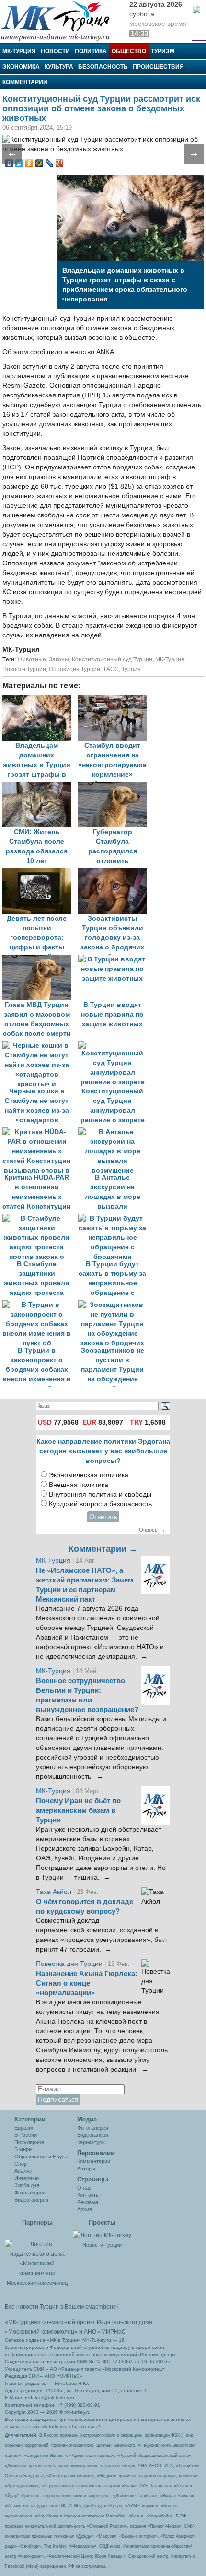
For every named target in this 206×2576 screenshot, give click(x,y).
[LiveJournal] (50, 163)
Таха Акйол (54, 1892)
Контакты (88, 2195)
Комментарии (25, 82)
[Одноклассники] (29, 163)
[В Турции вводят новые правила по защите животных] (115, 959)
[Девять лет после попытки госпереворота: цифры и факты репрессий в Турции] (40, 873)
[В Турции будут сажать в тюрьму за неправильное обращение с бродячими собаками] (115, 1218)
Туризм (163, 51)
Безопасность (103, 67)
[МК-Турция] (60, 20)
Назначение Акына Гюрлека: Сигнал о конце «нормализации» (87, 1983)
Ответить (103, 1517)
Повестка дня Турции (70, 1964)
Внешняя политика (79, 1485)
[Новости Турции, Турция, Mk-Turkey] (102, 2235)
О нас (84, 2188)
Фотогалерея (30, 2193)
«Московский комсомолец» (41, 2332)
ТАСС (111, 669)
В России (26, 2135)
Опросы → (152, 1530)
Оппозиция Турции (74, 669)
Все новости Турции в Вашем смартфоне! (61, 2307)
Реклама (88, 2202)
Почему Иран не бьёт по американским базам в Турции (78, 1810)
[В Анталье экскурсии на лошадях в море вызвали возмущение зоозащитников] (115, 1132)
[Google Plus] (60, 163)
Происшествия (158, 67)
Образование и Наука (41, 2157)
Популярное (29, 2142)
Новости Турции (24, 669)
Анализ (23, 2171)
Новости (55, 51)
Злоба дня (27, 2185)
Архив (85, 2209)
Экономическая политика (89, 1475)
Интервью (27, 2178)
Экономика (21, 67)
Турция (131, 669)
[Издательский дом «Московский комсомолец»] (37, 2253)
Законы (59, 659)
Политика (91, 51)
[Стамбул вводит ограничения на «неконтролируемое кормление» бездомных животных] (115, 700)
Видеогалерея (31, 2200)
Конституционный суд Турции (112, 659)
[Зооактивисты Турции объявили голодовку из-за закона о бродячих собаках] (115, 873)
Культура (59, 67)
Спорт (22, 2164)
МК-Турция (19, 51)
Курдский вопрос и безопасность (100, 1504)
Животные (32, 659)
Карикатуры (92, 2142)
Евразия (24, 2128)
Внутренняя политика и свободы (100, 1494)
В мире (23, 2149)
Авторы (86, 2169)
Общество (129, 51)
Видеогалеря (93, 2135)
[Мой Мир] (40, 163)
